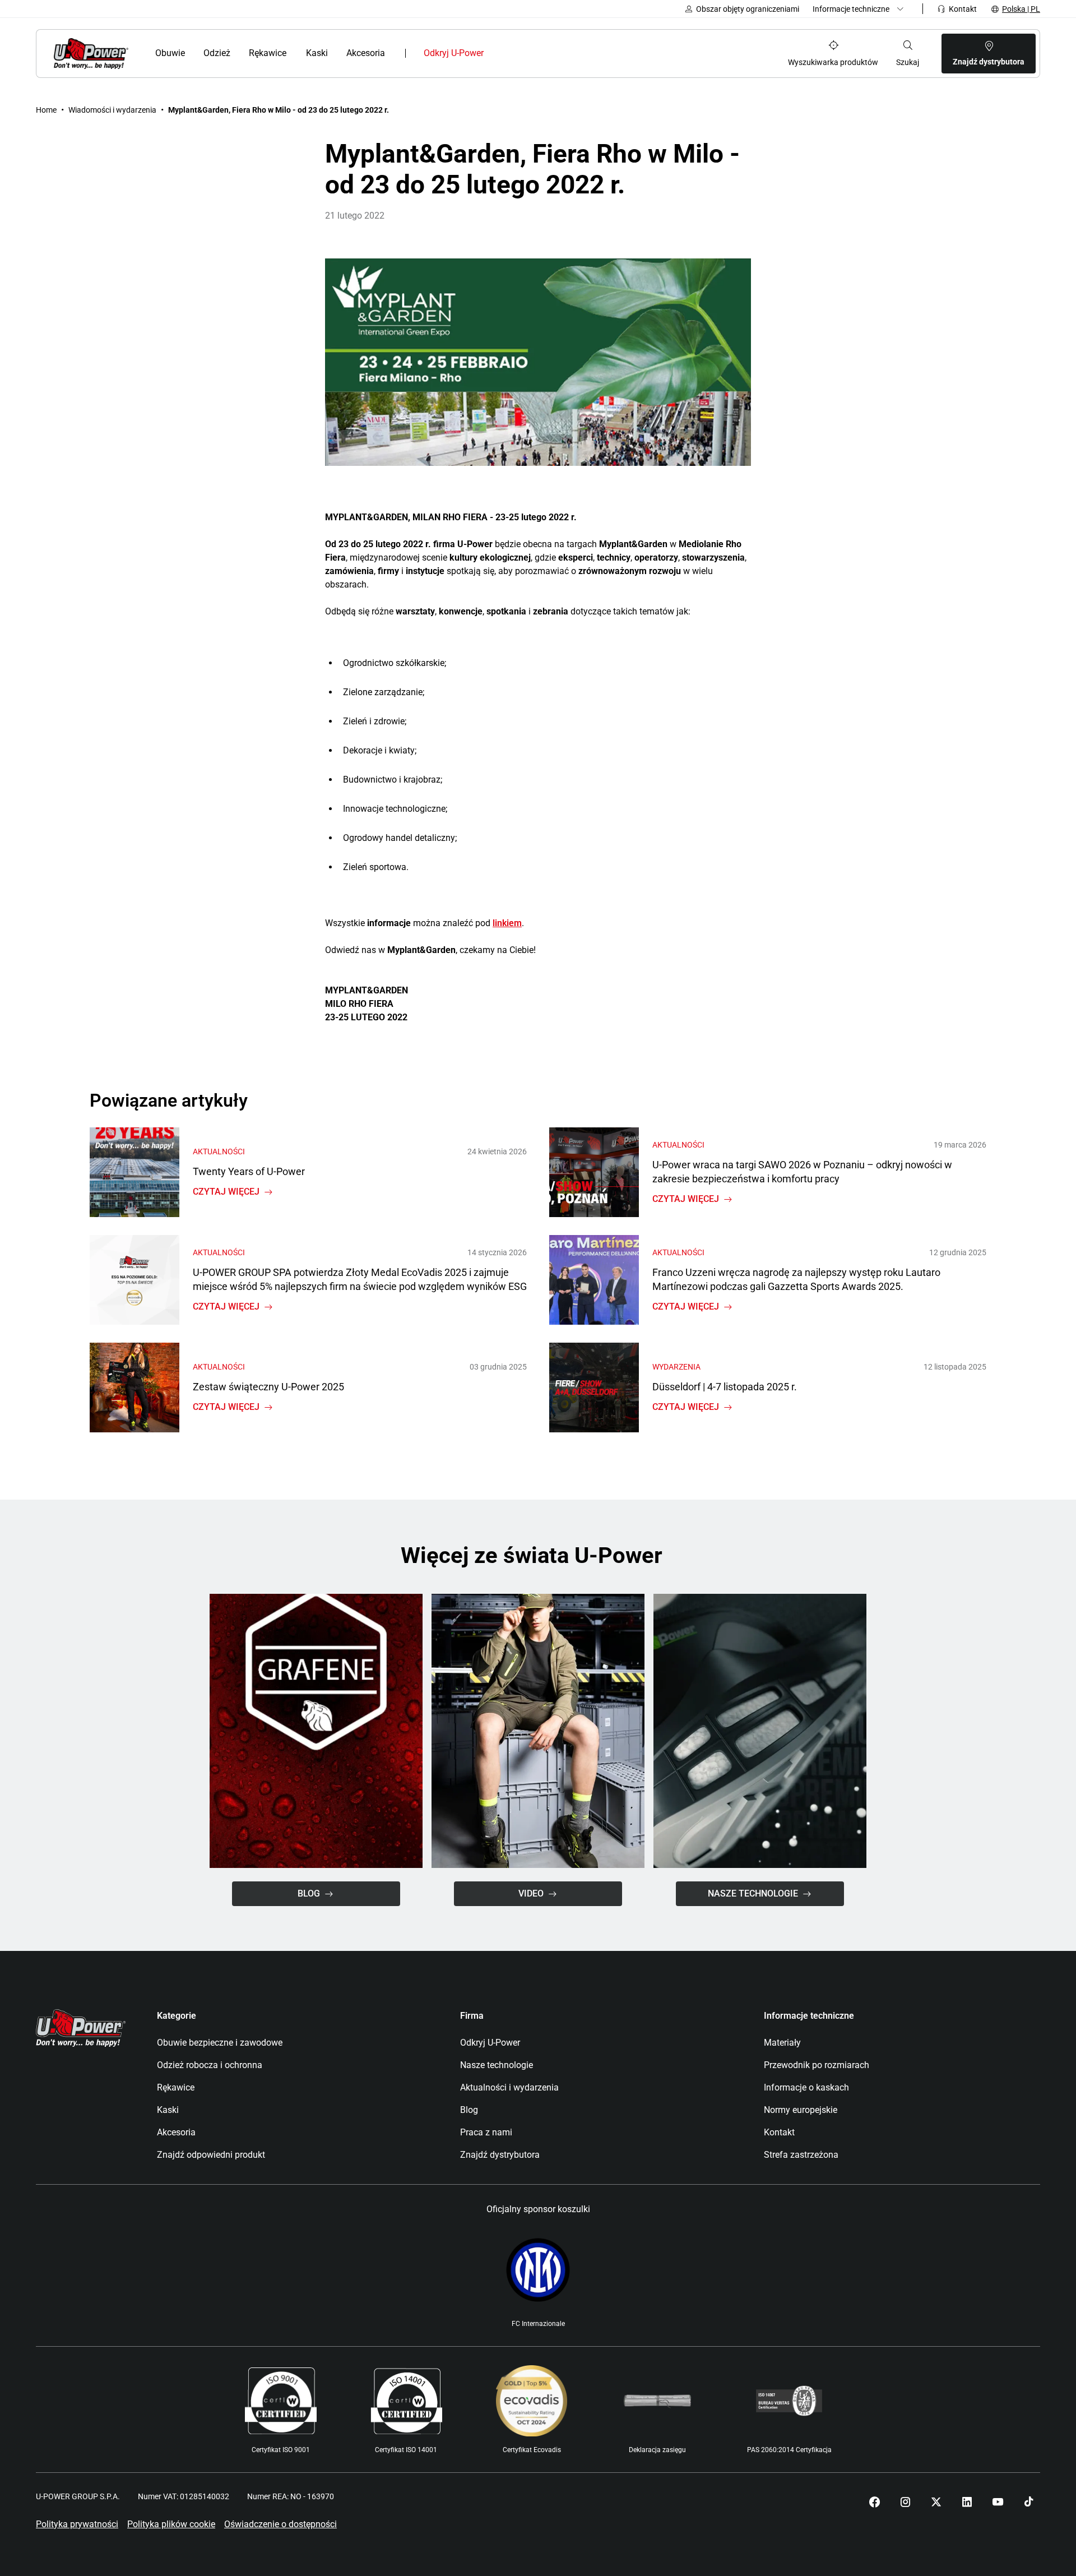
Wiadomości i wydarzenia (112, 110)
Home (46, 110)
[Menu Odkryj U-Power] (493, 53)
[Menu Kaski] (334, 53)
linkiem (507, 923)
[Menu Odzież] (237, 53)
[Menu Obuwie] (191, 53)
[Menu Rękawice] (294, 53)
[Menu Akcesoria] (393, 53)
